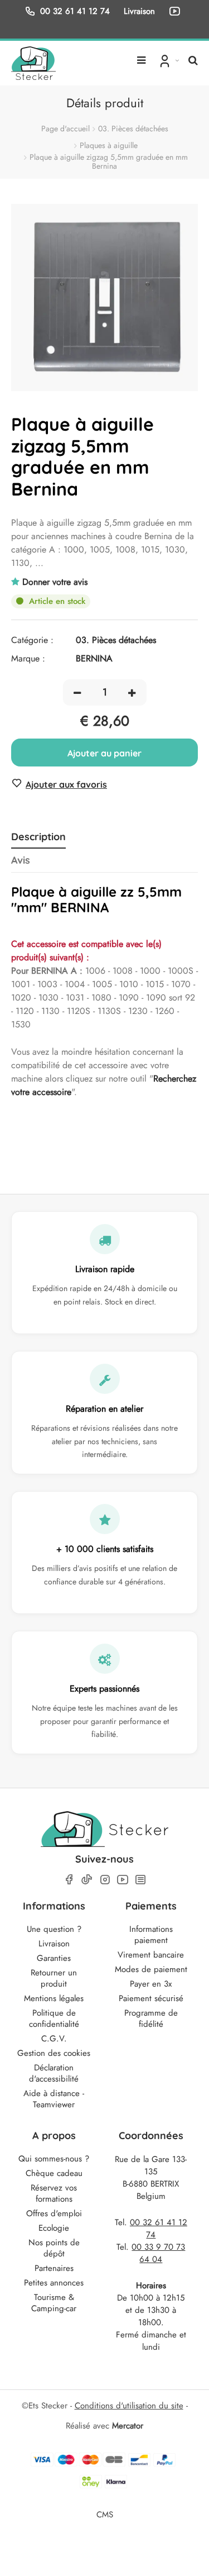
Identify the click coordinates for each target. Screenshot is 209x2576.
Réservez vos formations (54, 2193)
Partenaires (54, 2268)
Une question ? (54, 1929)
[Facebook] (69, 1880)
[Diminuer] (77, 692)
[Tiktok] (87, 1879)
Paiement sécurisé (151, 1998)
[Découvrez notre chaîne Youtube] (177, 11)
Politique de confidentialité (54, 2018)
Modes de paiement (151, 1969)
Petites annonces (54, 2283)
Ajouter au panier (104, 753)
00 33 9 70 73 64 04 (158, 2253)
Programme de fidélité (151, 2018)
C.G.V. (54, 2039)
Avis (21, 860)
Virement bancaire (151, 1955)
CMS (105, 2514)
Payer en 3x (151, 1984)
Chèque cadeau (54, 2173)
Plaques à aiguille (109, 145)
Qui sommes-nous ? (54, 2159)
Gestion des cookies (54, 2053)
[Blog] (140, 1880)
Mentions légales (54, 1998)
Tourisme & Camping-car (54, 2303)
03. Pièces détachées (133, 128)
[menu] (141, 56)
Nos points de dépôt (54, 2248)
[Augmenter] (132, 692)
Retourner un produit (54, 1978)
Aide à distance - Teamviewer (54, 2099)
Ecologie (54, 2228)
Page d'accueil (65, 128)
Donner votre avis (55, 582)
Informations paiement (151, 1935)
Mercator (128, 2426)
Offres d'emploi (54, 2213)
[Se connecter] (168, 60)
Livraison (54, 1944)
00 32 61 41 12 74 (75, 11)
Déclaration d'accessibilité (54, 2073)
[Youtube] (123, 1880)
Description (38, 837)
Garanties (54, 1958)
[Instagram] (105, 1880)
